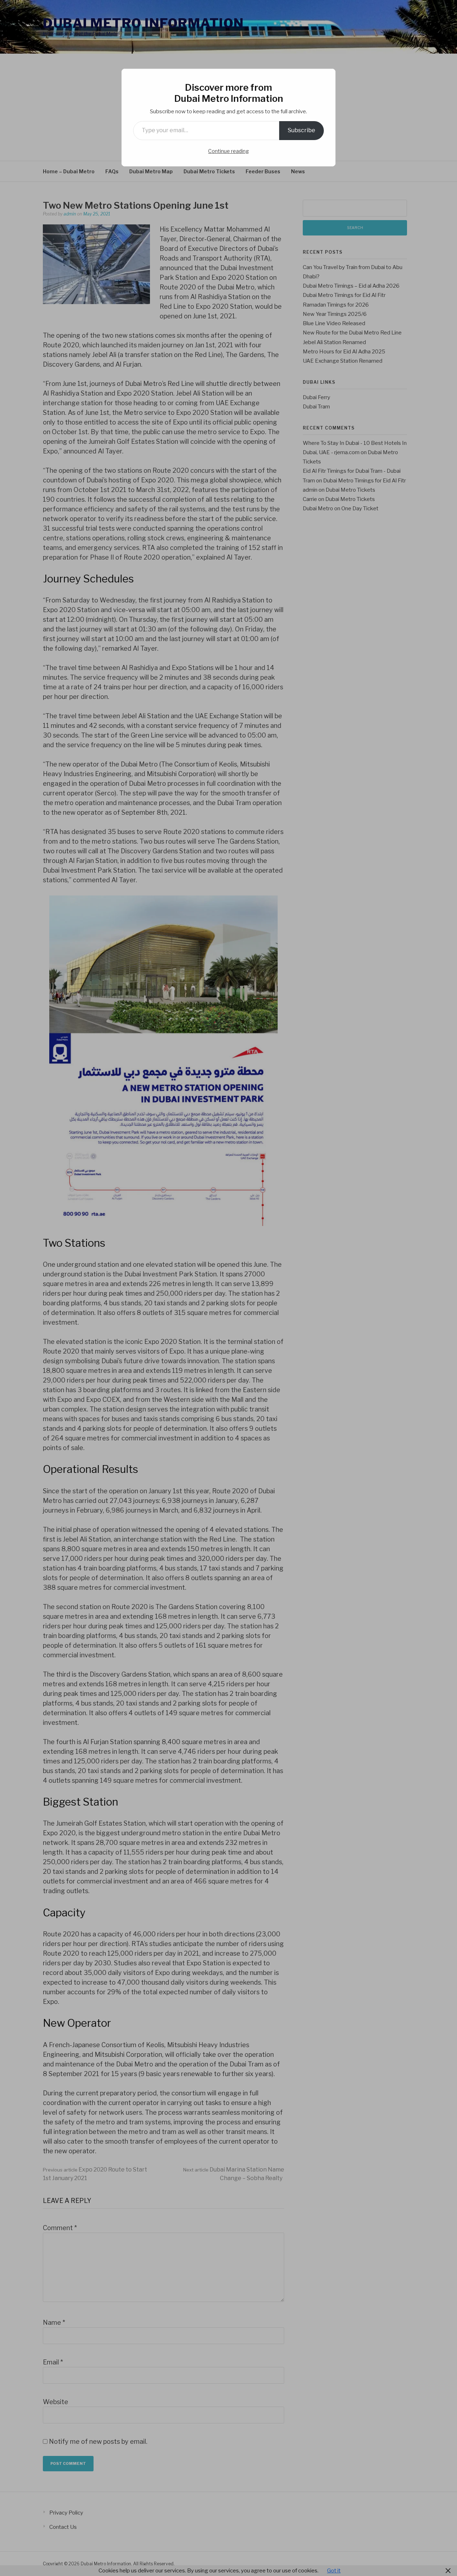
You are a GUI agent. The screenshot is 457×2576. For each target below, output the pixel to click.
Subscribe (302, 130)
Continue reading (228, 151)
